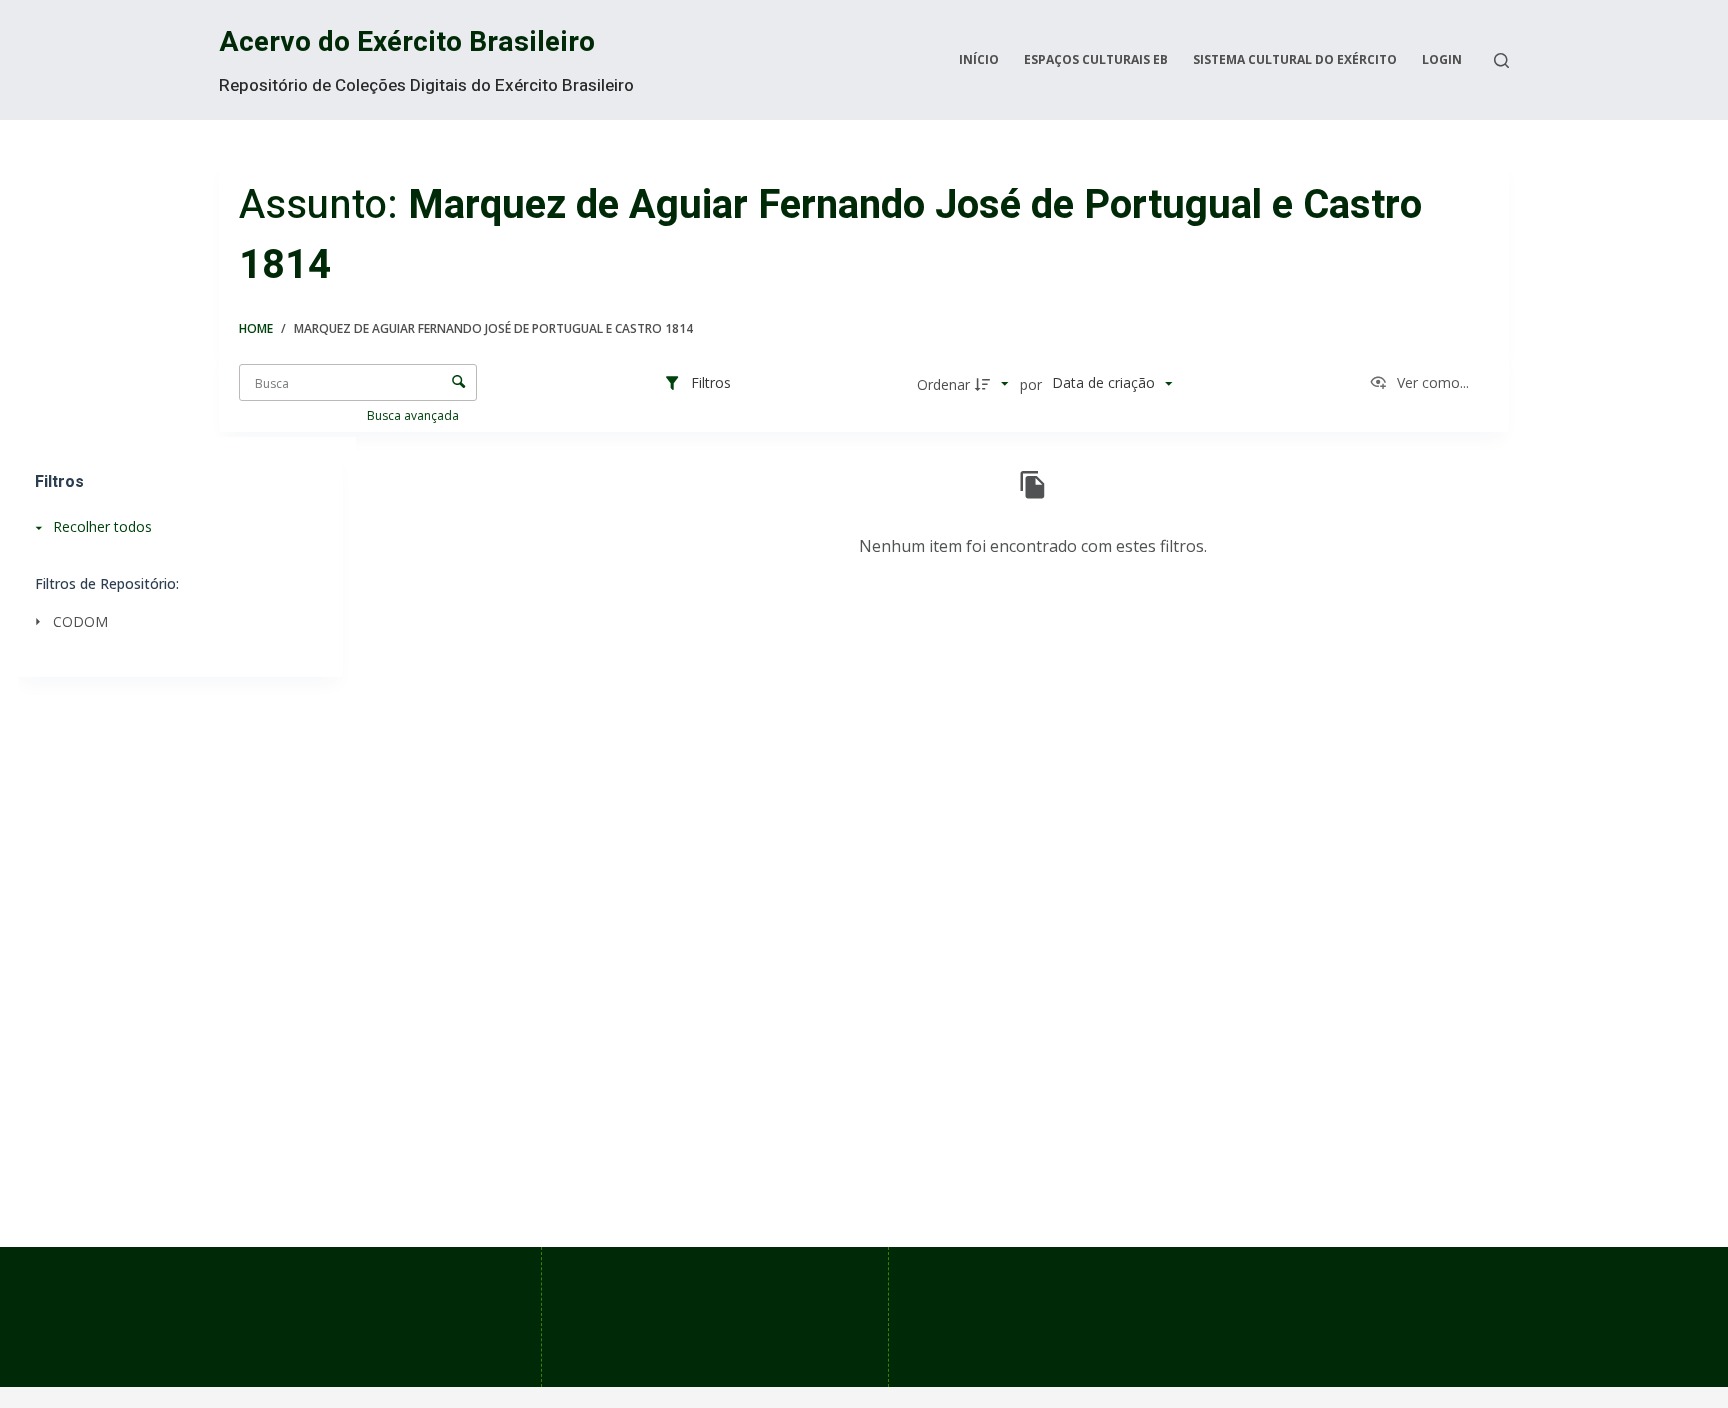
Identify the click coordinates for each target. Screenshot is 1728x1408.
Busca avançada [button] (414, 415)
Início (979, 59)
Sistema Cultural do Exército (1295, 59)
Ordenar (943, 384)
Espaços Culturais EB (1096, 59)
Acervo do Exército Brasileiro (407, 42)
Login (1442, 59)
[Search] (1501, 60)
